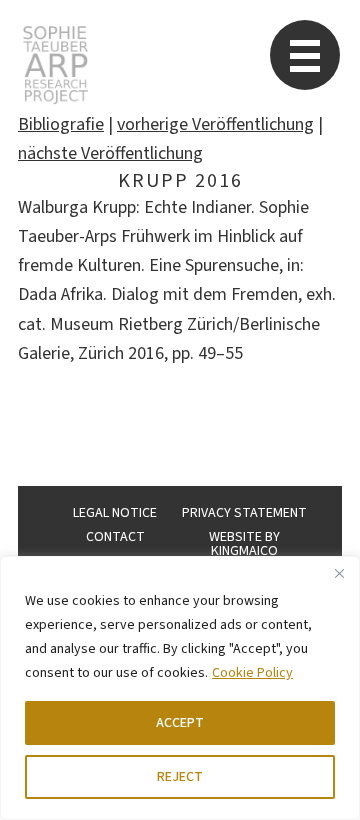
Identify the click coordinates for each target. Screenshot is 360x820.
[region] (180, 688)
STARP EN (55, 65)
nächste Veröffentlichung (110, 153)
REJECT (180, 777)
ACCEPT (180, 723)
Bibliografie (61, 124)
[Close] (339, 573)
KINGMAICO (244, 551)
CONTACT (115, 537)
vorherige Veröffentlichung (215, 124)
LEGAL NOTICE (115, 513)
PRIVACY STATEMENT (244, 513)
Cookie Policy (252, 673)
